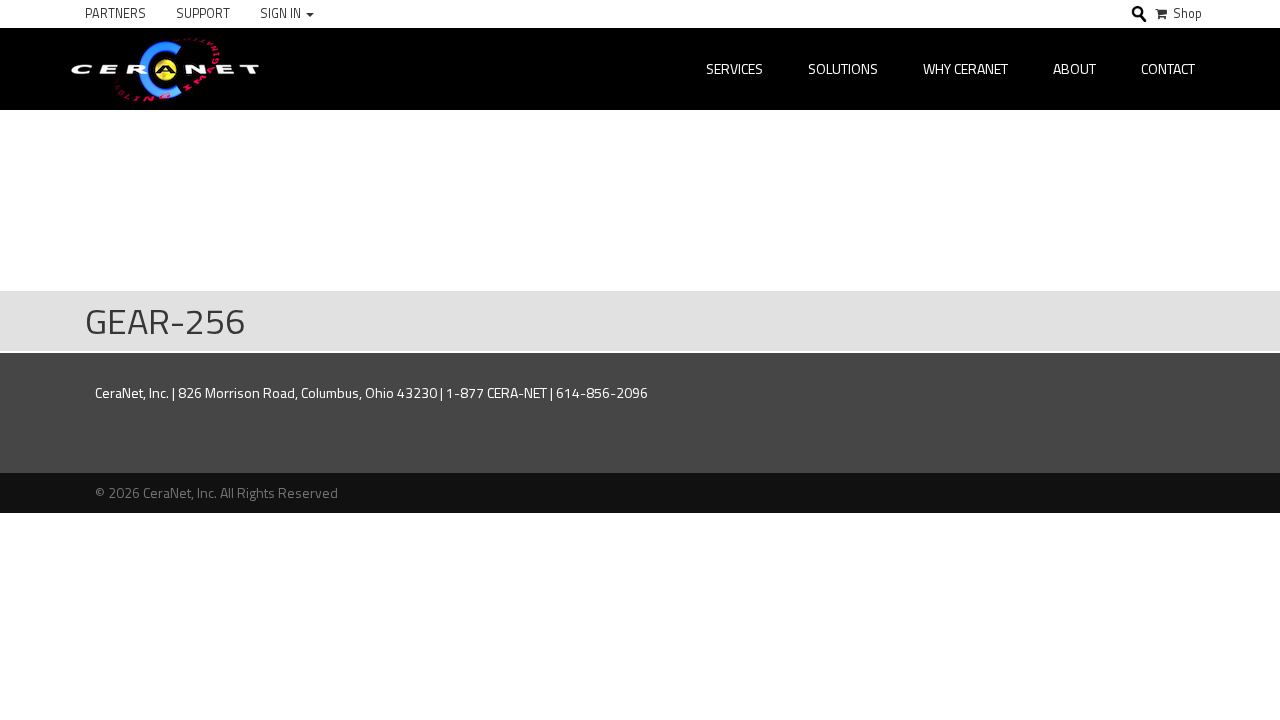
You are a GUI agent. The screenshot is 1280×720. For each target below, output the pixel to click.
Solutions (843, 68)
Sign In (282, 13)
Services (734, 68)
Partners (115, 13)
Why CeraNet (965, 68)
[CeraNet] (165, 69)
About (1074, 68)
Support (203, 13)
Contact (1168, 68)
